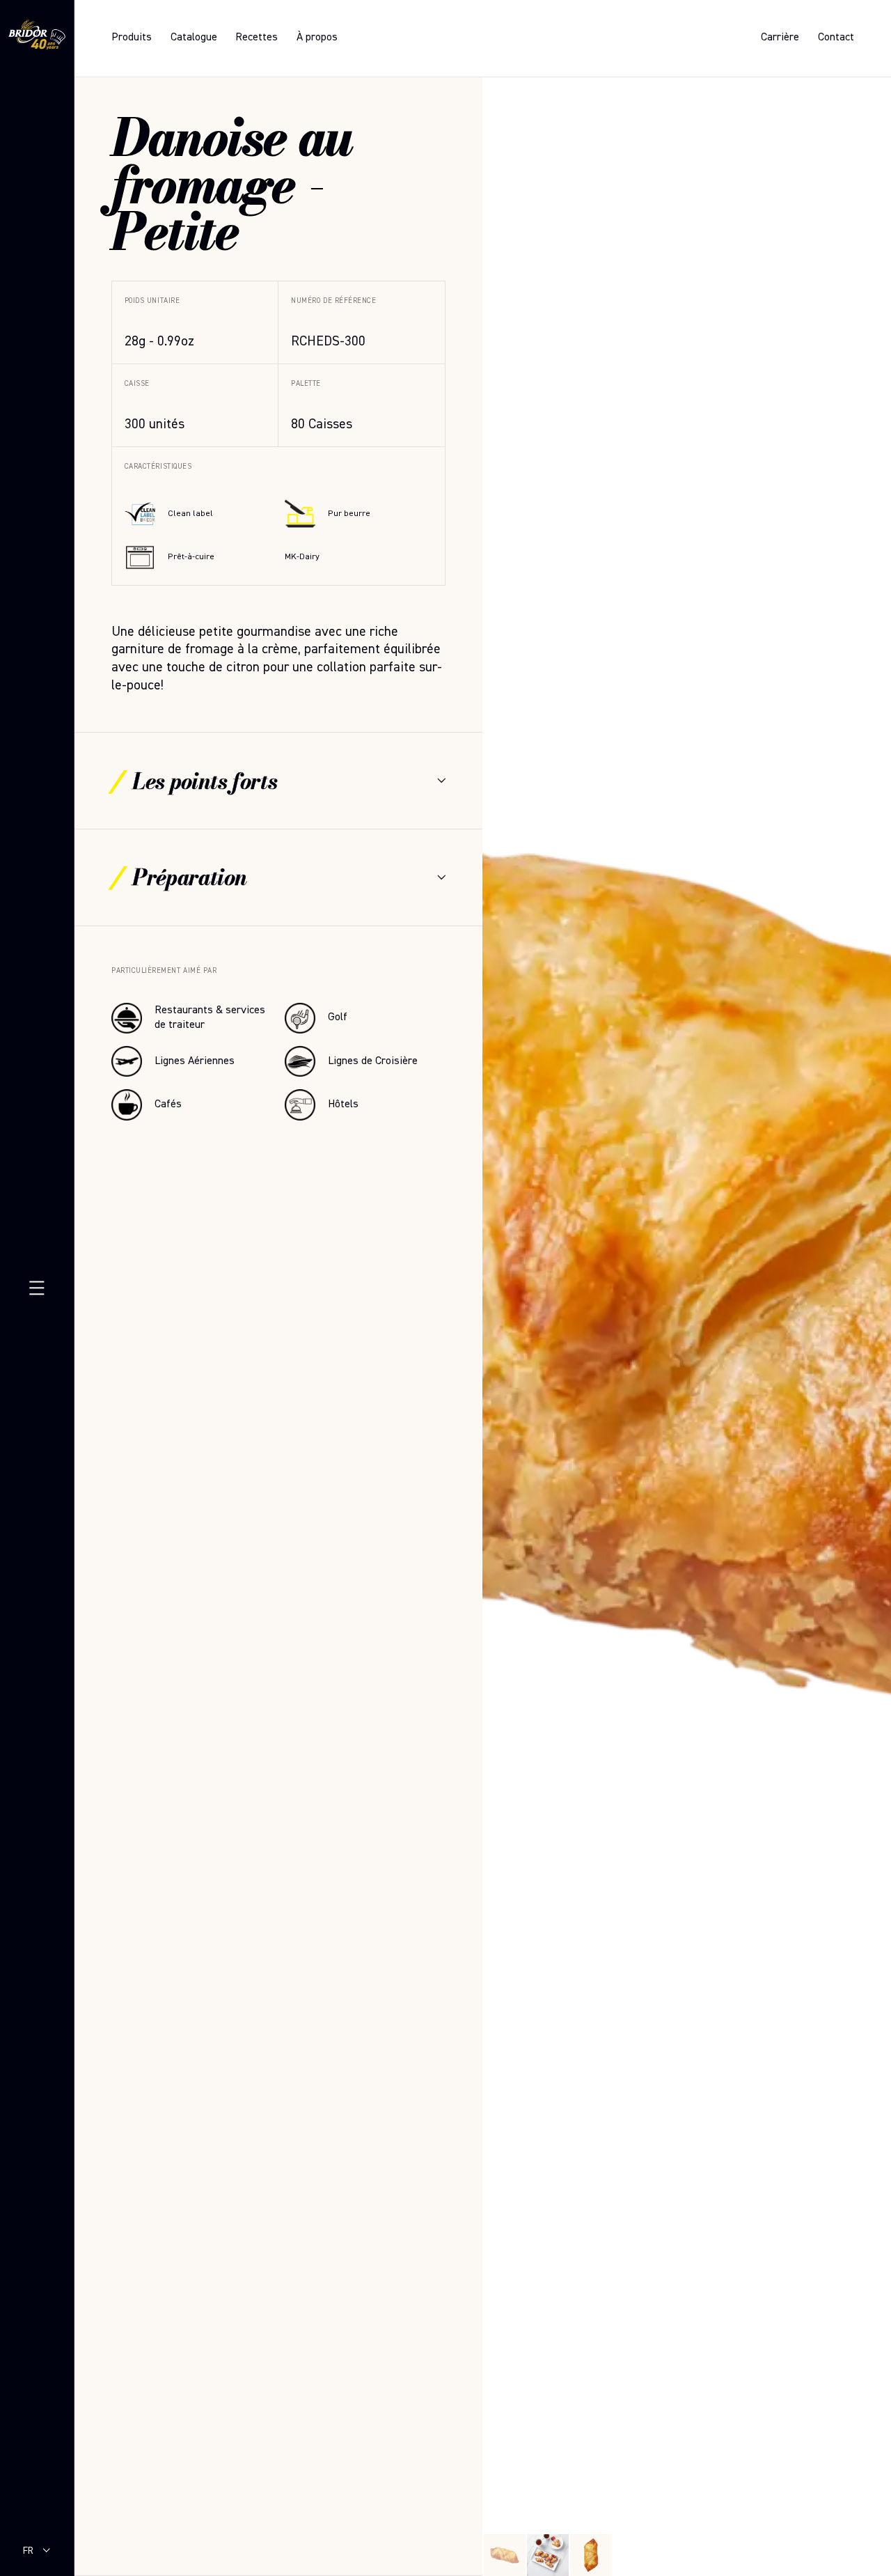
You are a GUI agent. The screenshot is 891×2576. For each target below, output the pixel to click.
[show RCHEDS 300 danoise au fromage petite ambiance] (548, 2555)
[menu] (37, 1288)
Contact (836, 38)
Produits (132, 38)
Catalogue (194, 38)
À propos (317, 38)
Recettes (257, 38)
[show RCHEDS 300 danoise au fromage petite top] (591, 2555)
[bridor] (37, 37)
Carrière (780, 38)
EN (28, 2563)
